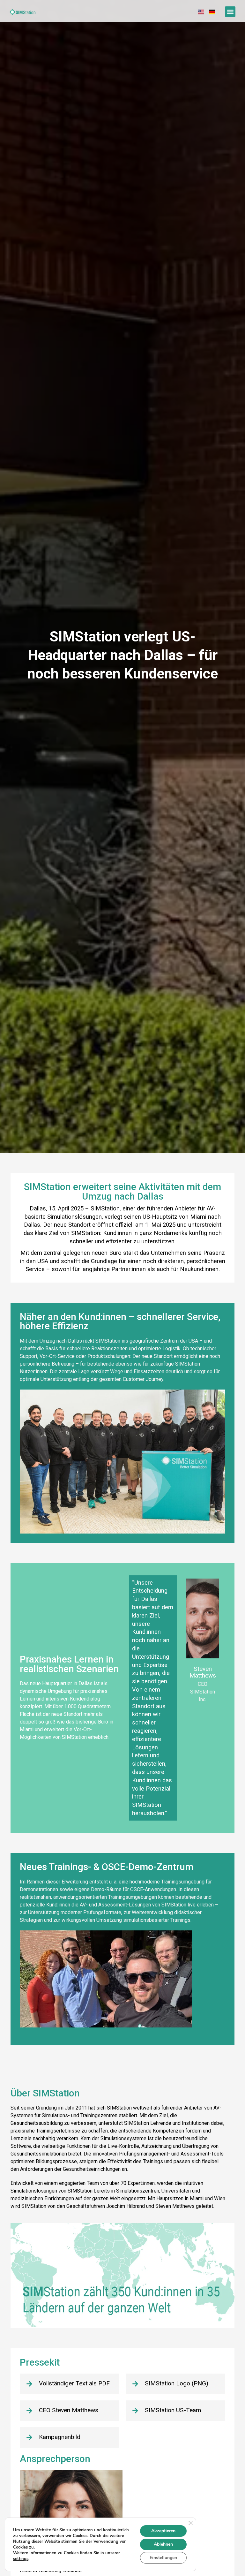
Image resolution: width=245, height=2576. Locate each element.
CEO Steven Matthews (69, 2410)
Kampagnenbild (60, 2437)
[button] (230, 12)
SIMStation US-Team (173, 2410)
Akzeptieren (163, 2531)
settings (21, 2559)
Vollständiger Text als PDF (74, 2383)
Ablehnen (163, 2544)
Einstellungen (163, 2558)
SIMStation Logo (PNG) (177, 2383)
